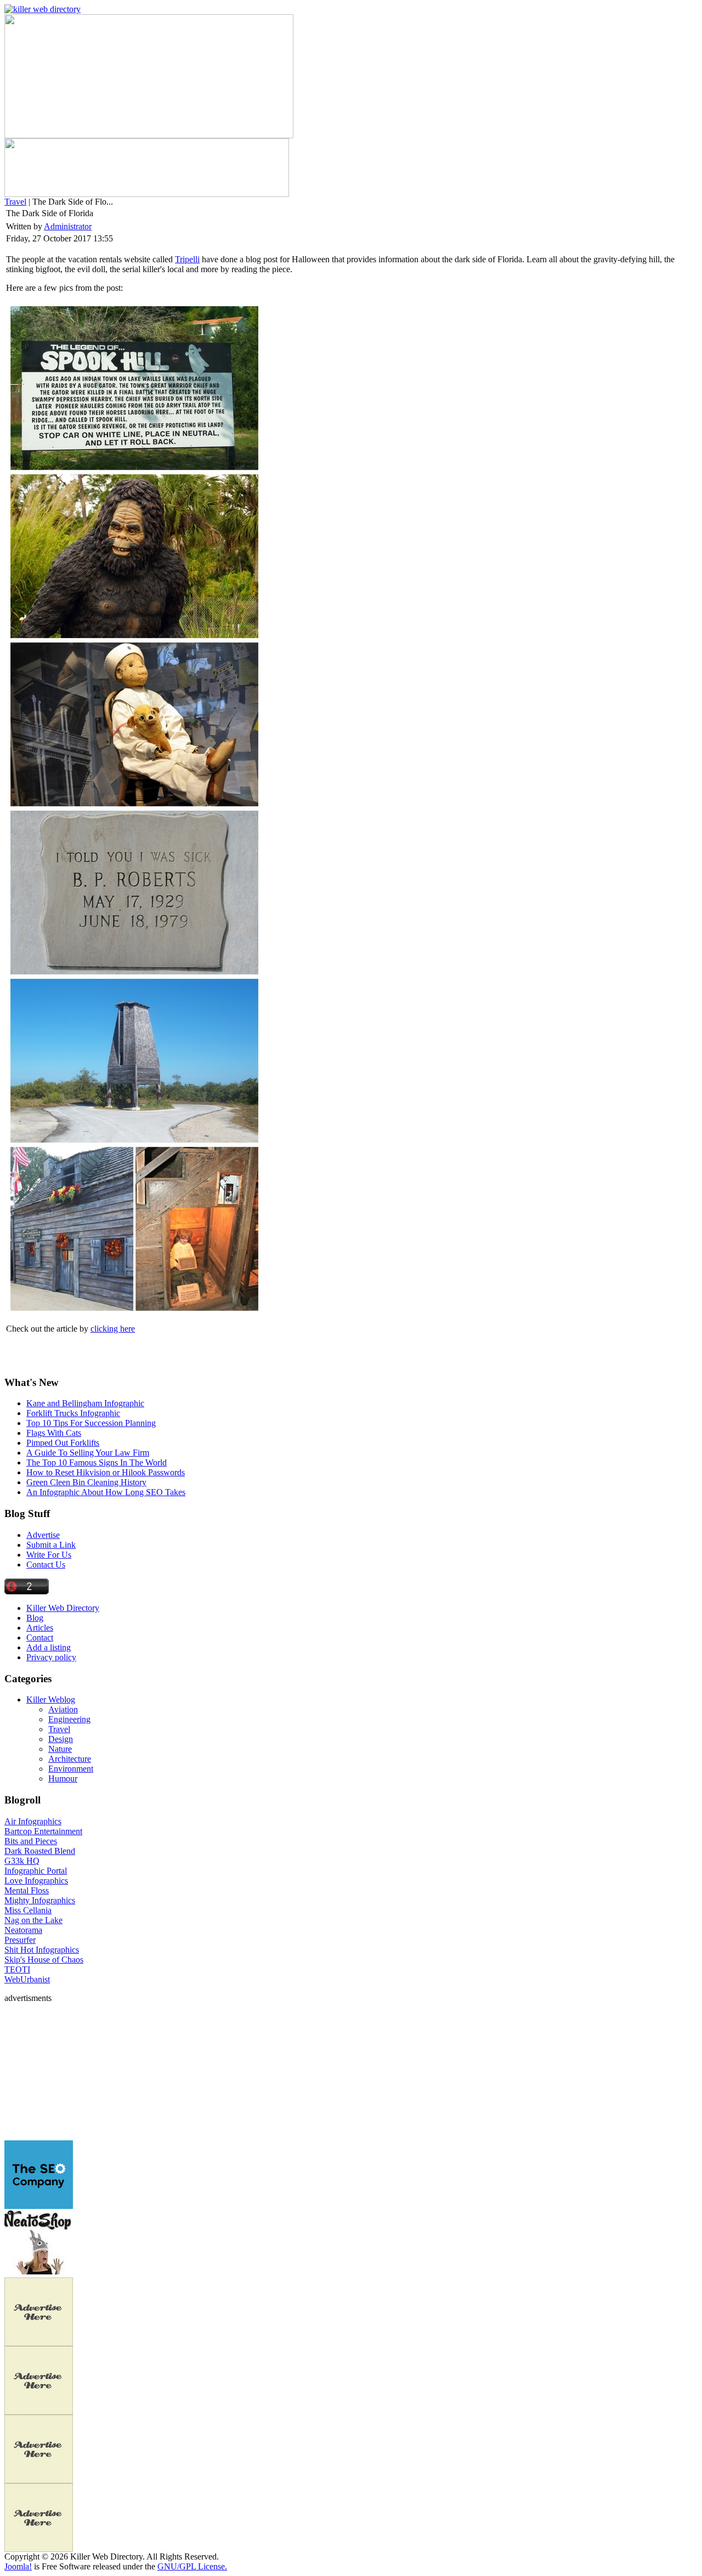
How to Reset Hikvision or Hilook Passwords (106, 1472)
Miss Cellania (28, 1910)
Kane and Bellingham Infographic (85, 1403)
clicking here (113, 1329)
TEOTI (17, 1969)
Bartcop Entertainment (43, 1831)
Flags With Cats (54, 1433)
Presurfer (20, 1940)
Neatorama (23, 1930)
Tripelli (187, 259)
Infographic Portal (36, 1871)
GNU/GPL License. (192, 2566)
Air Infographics (33, 1821)
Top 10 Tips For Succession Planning (91, 1423)
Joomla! (18, 2566)
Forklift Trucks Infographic (73, 1413)
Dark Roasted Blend (40, 1851)
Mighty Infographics (40, 1900)
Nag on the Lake (33, 1920)
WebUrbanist (27, 1979)
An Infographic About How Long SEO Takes (106, 1492)
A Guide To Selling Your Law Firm (88, 1453)
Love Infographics (36, 1881)
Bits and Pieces (31, 1841)
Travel (15, 202)
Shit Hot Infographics (42, 1950)
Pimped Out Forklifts (63, 1443)
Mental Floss (27, 1890)
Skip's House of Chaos (44, 1960)
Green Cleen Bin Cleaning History (86, 1482)
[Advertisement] (73, 2072)
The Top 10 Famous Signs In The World (97, 1462)
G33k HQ (22, 1861)
